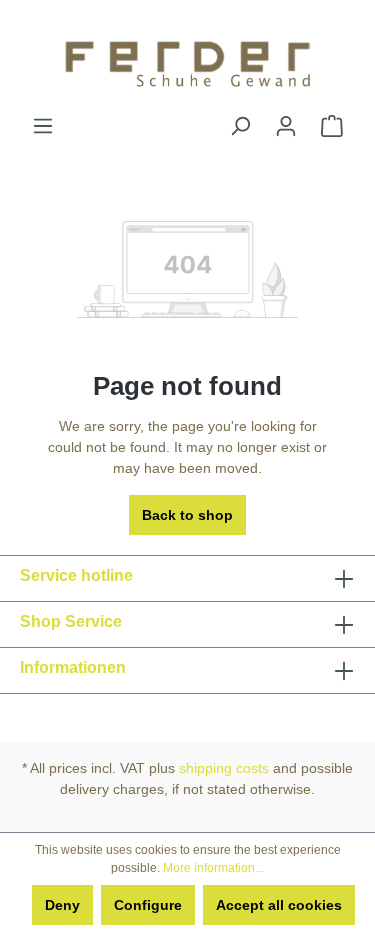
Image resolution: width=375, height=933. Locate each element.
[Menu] (43, 126)
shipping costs (224, 768)
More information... (213, 868)
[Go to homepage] (187, 57)
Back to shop (187, 515)
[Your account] (286, 126)
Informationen (73, 667)
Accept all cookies (279, 905)
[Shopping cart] (332, 126)
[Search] (240, 126)
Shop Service (71, 621)
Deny (62, 905)
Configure (148, 905)
